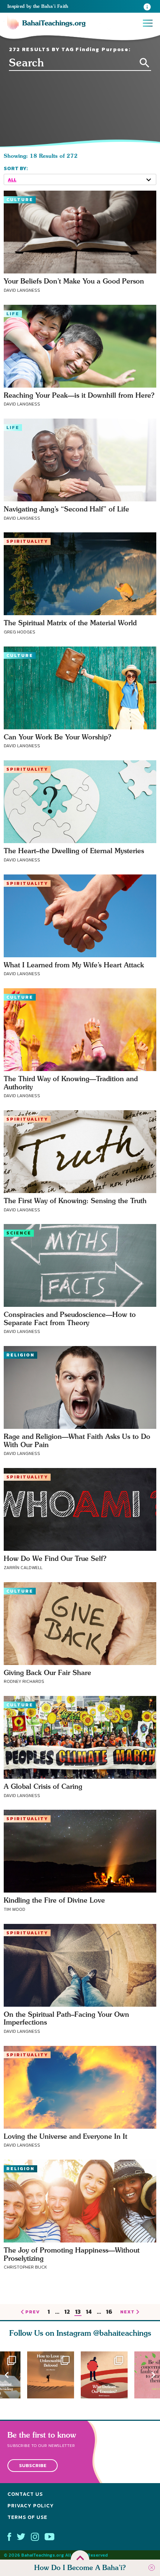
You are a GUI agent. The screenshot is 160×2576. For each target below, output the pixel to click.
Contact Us (25, 2494)
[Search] (145, 63)
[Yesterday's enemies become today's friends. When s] (108, 2375)
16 (109, 2312)
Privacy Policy (31, 2506)
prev (33, 2312)
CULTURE (20, 200)
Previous (7, 2375)
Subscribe (33, 2466)
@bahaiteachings (122, 2333)
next (127, 2312)
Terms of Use (27, 2517)
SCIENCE (19, 1233)
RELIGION (20, 1355)
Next (153, 2375)
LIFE (13, 314)
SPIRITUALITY (27, 541)
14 (89, 2312)
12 (67, 2312)
